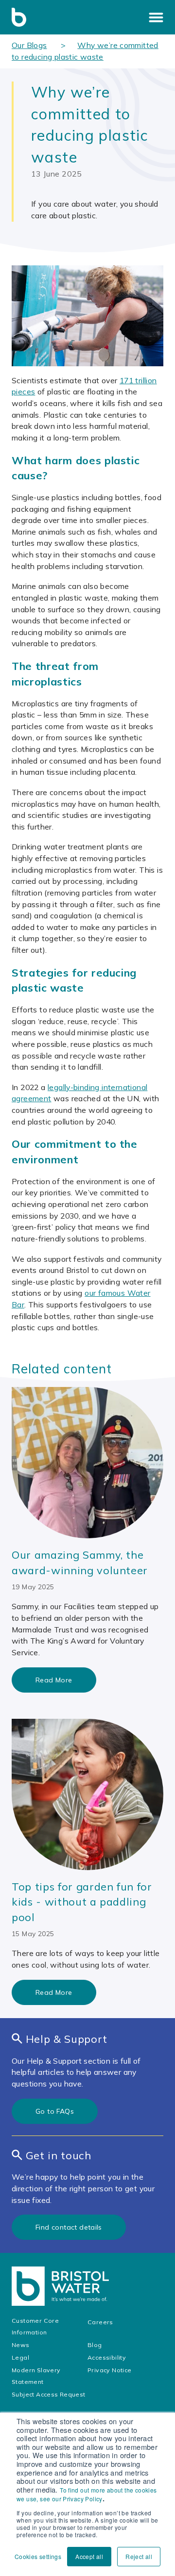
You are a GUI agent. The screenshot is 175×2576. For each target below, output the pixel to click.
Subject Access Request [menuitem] (49, 2394)
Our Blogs (29, 45)
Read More (54, 1680)
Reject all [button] (139, 2556)
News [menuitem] (21, 2345)
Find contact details (69, 2227)
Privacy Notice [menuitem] (110, 2370)
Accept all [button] (89, 2556)
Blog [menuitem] (95, 2345)
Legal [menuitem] (21, 2357)
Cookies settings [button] (38, 2556)
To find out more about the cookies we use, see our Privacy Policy (87, 2494)
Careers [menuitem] (100, 2322)
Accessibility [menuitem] (108, 2357)
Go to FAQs (55, 2111)
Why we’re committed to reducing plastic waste (85, 51)
